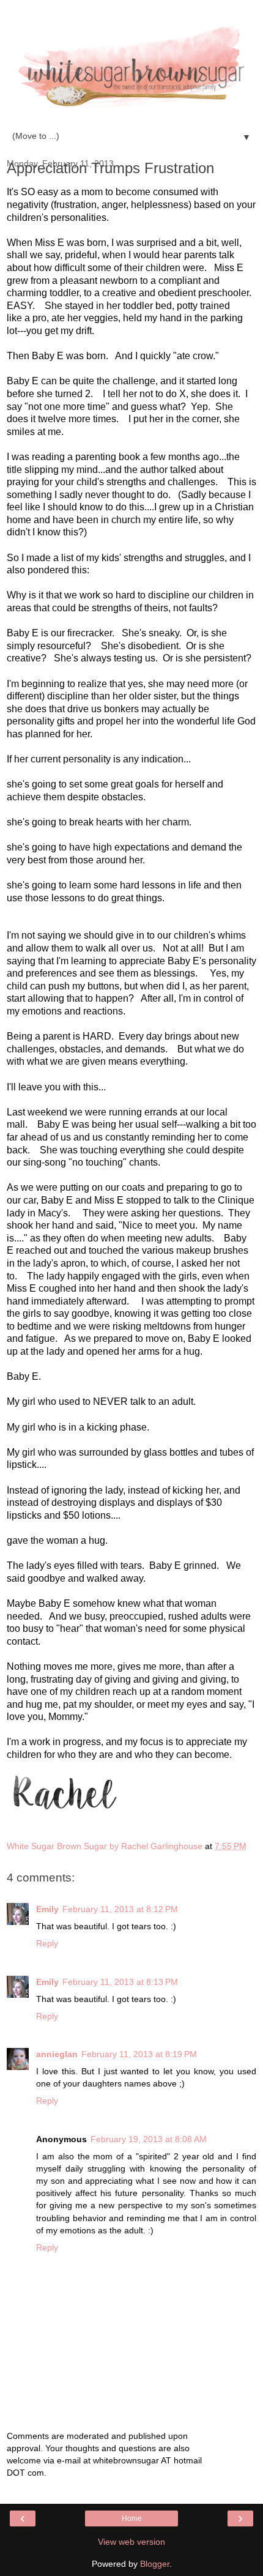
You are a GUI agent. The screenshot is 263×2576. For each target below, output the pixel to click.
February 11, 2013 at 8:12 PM (120, 1909)
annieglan (57, 2054)
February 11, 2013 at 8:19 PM (139, 2054)
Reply (47, 1943)
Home (132, 2518)
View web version (131, 2542)
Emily (47, 1909)
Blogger (155, 2564)
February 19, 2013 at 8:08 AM (149, 2139)
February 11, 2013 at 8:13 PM (120, 1982)
